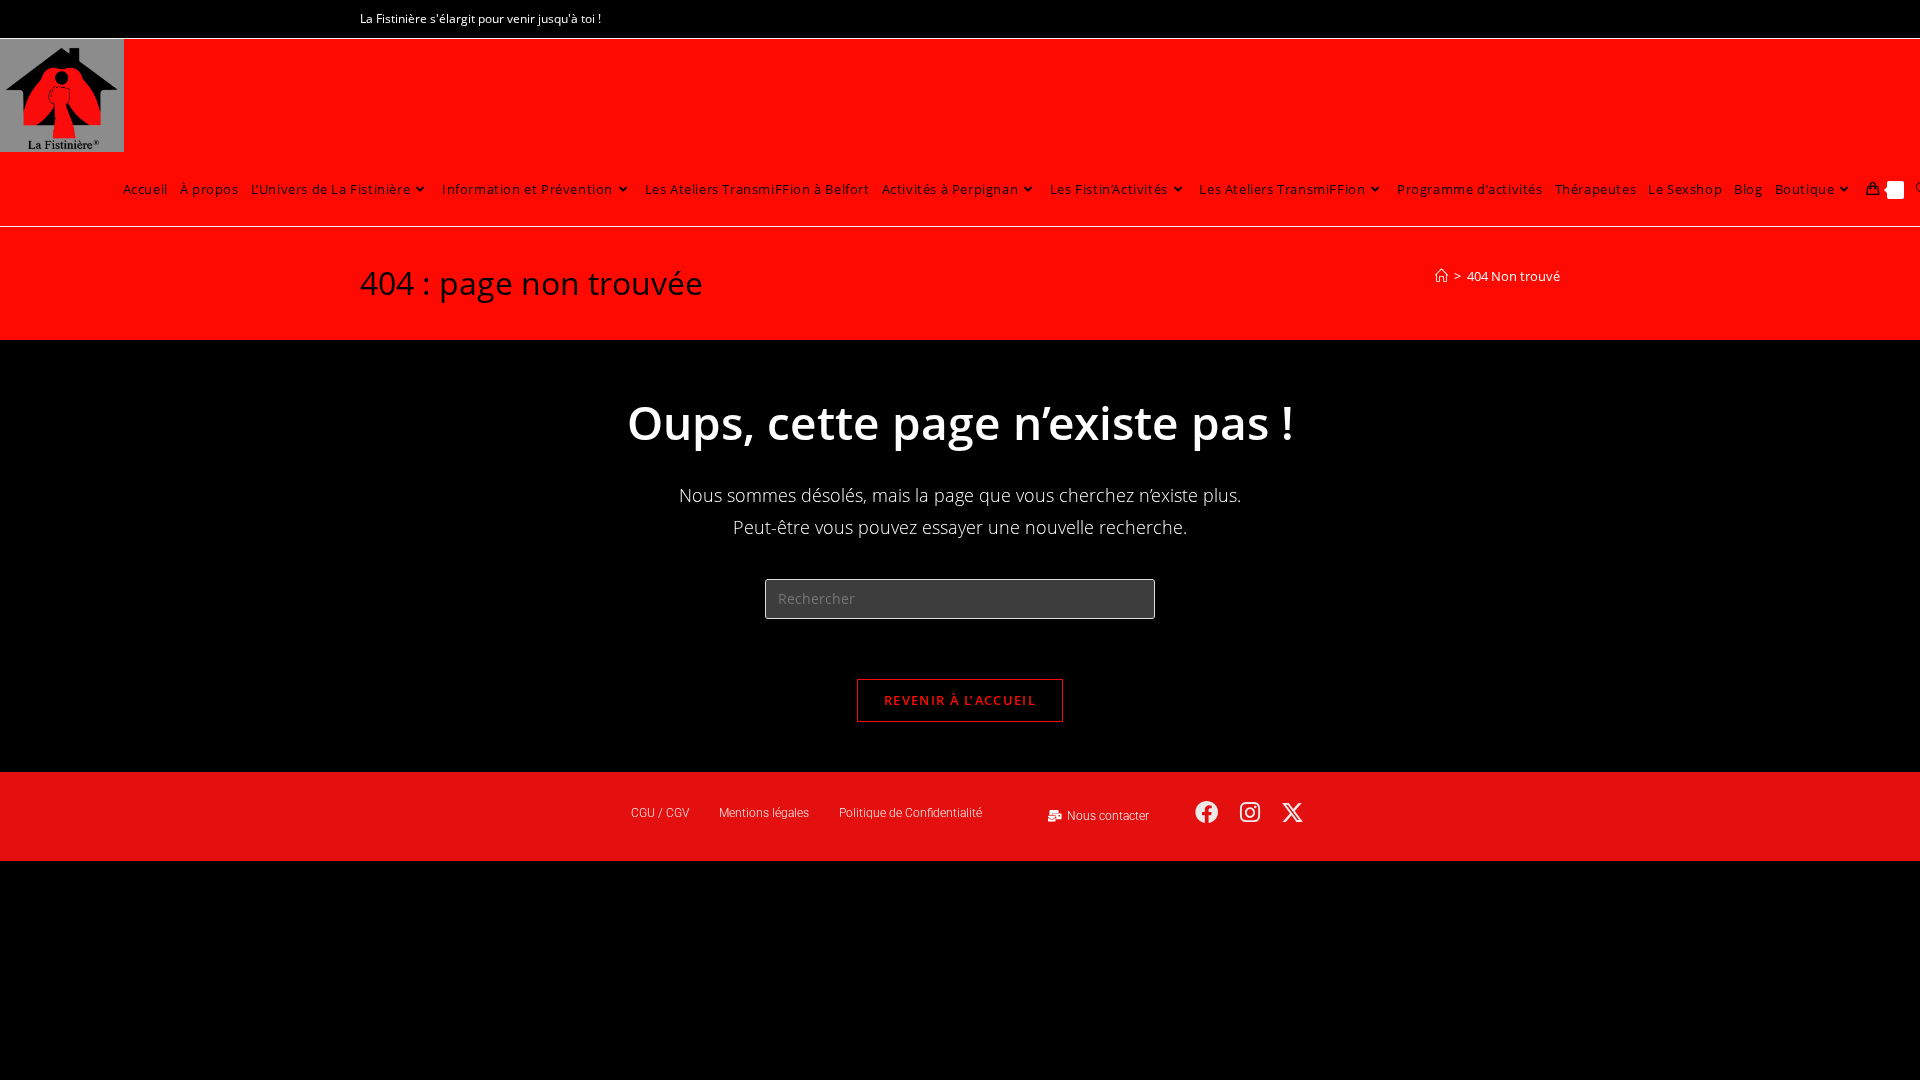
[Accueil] (1441, 276)
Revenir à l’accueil (960, 700)
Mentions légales (764, 813)
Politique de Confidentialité (910, 813)
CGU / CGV (660, 813)
